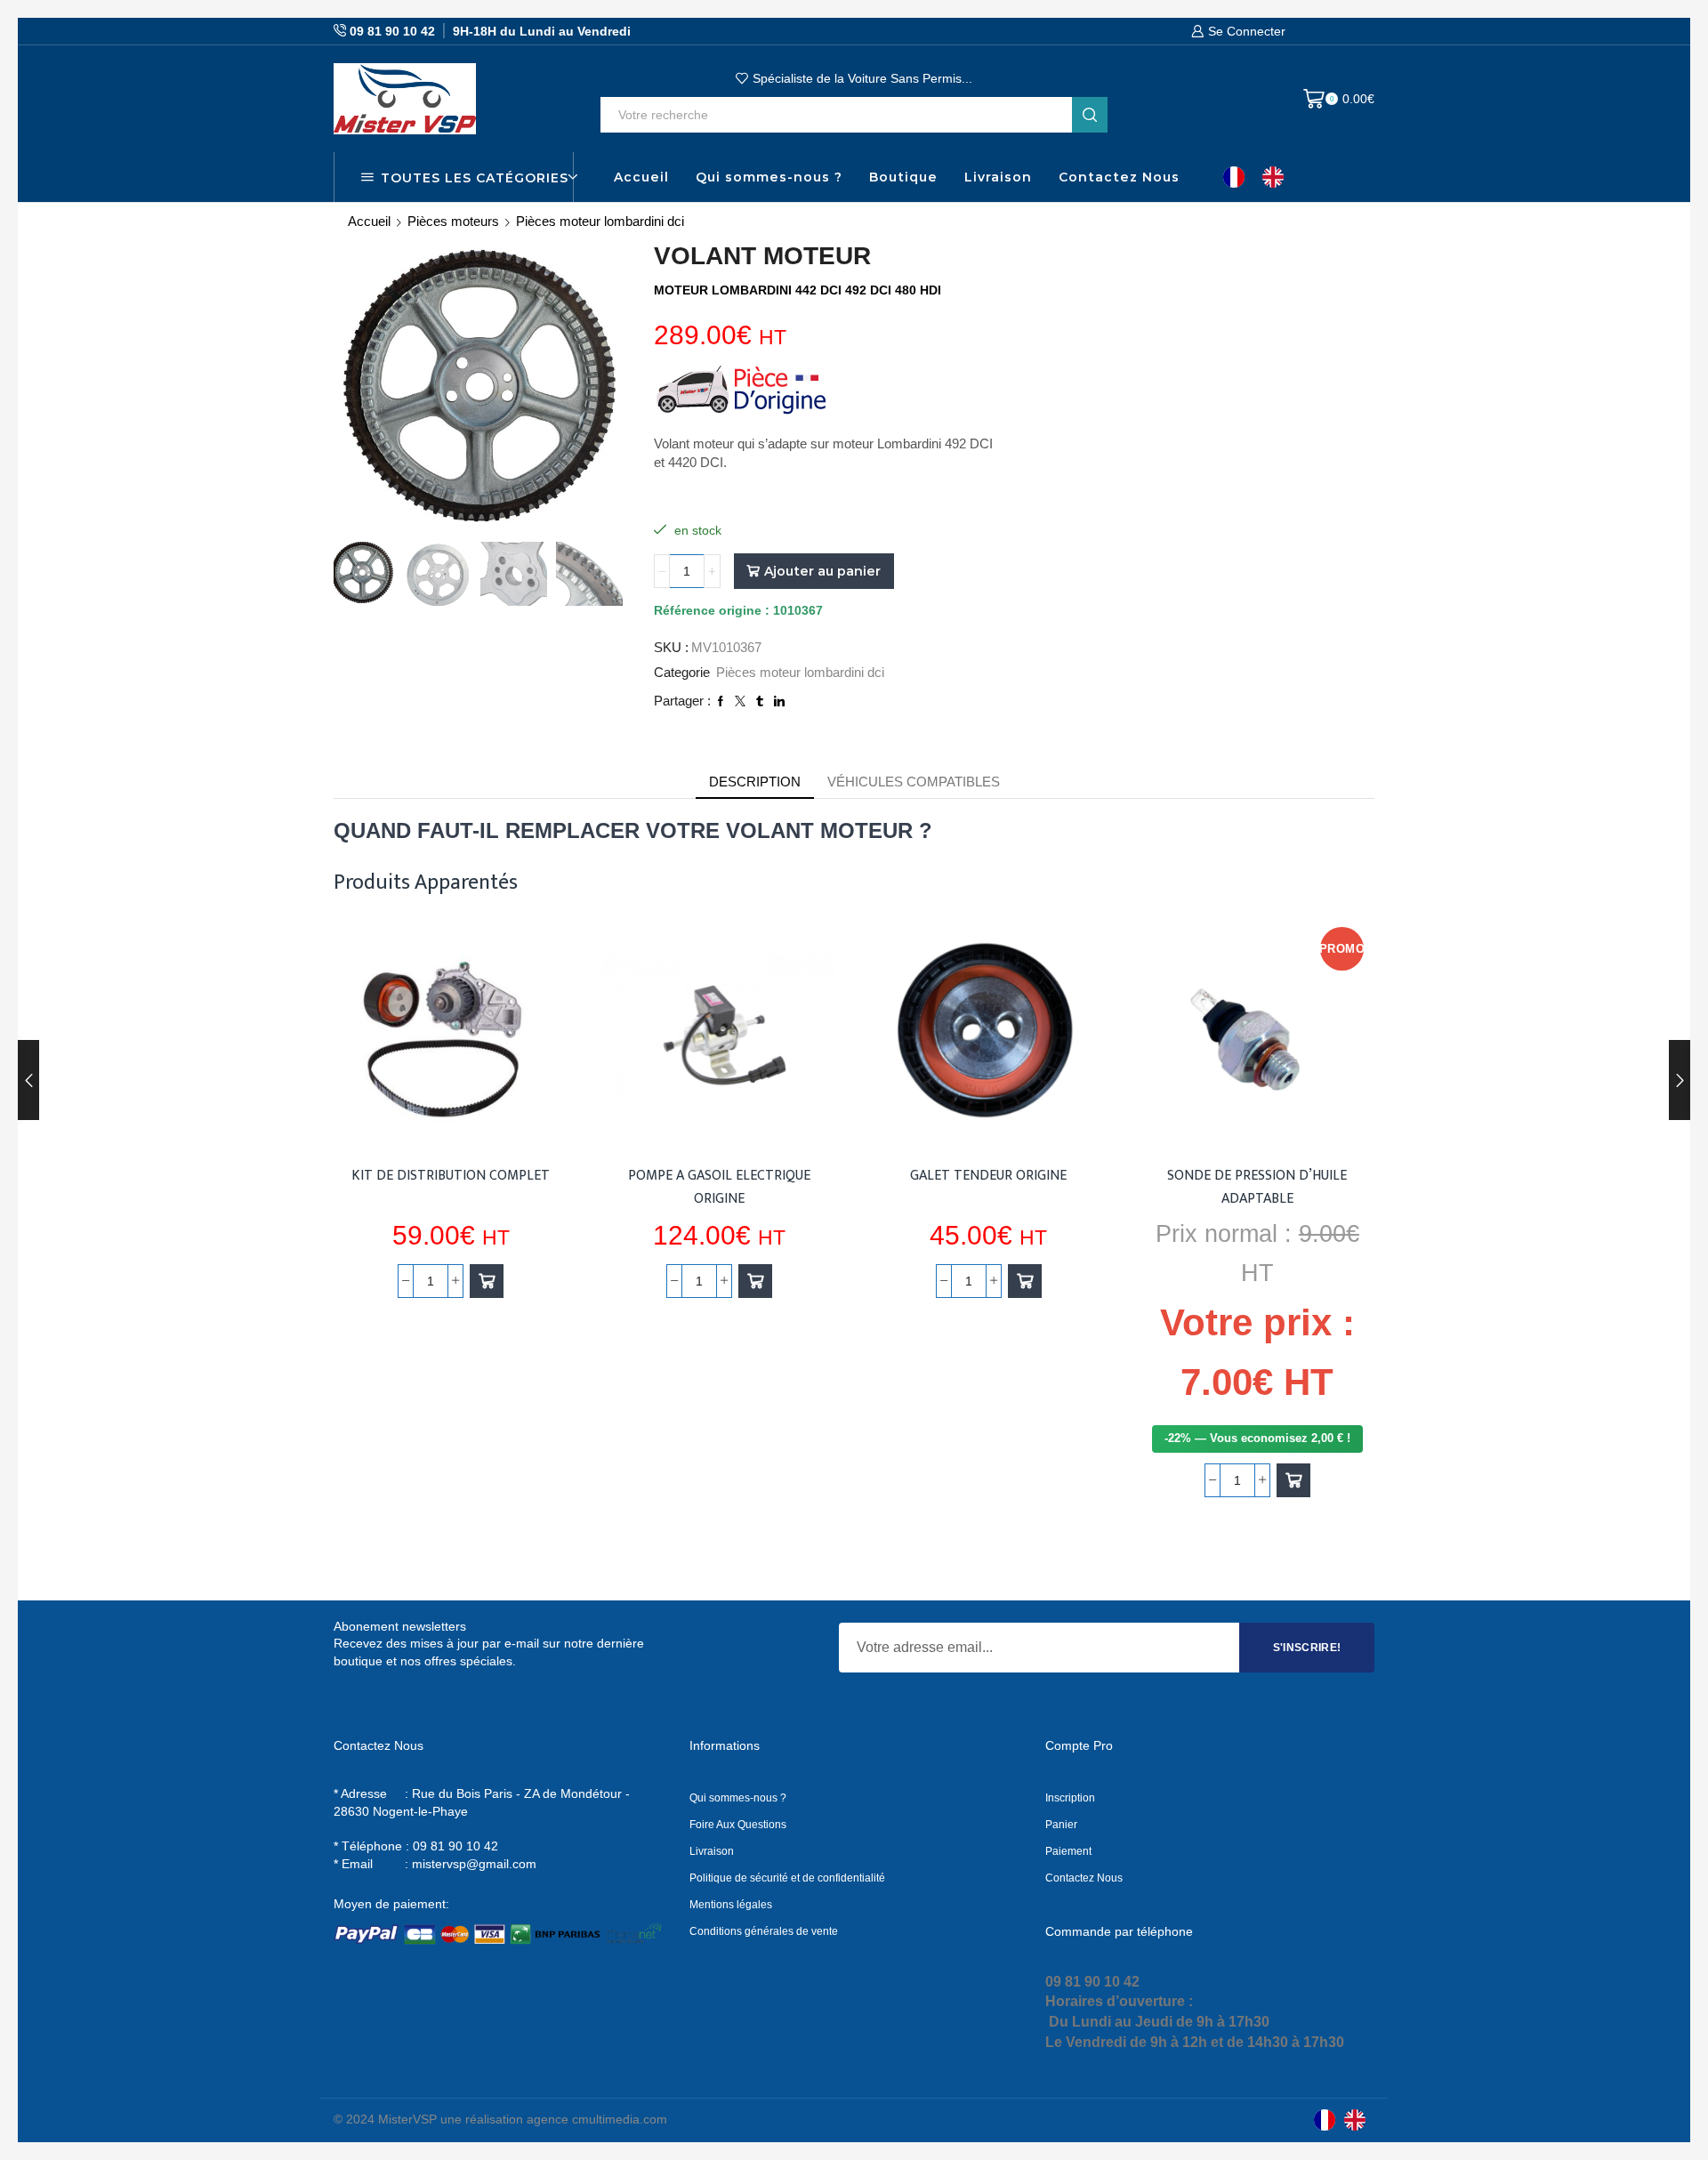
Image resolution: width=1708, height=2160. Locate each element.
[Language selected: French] (1262, 177)
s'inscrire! (1307, 1648)
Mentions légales (731, 1905)
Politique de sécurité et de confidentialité (787, 1878)
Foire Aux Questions (738, 1825)
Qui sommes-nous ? (769, 177)
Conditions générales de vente (764, 1931)
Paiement (1068, 1851)
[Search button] (1090, 115)
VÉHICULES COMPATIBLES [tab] (914, 782)
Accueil (641, 177)
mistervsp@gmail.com (474, 1864)
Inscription (1070, 1798)
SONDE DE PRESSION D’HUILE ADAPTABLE (1257, 1187)
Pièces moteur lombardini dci (600, 221)
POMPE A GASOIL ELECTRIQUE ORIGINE (719, 1187)
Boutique (903, 177)
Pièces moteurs (453, 221)
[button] (487, 1281)
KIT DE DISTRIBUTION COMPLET (451, 1176)
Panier (1061, 1825)
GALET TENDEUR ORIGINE (988, 1176)
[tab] (755, 782)
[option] (1277, 177)
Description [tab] (755, 782)
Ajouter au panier (822, 571)
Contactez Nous (1119, 177)
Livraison (998, 177)
